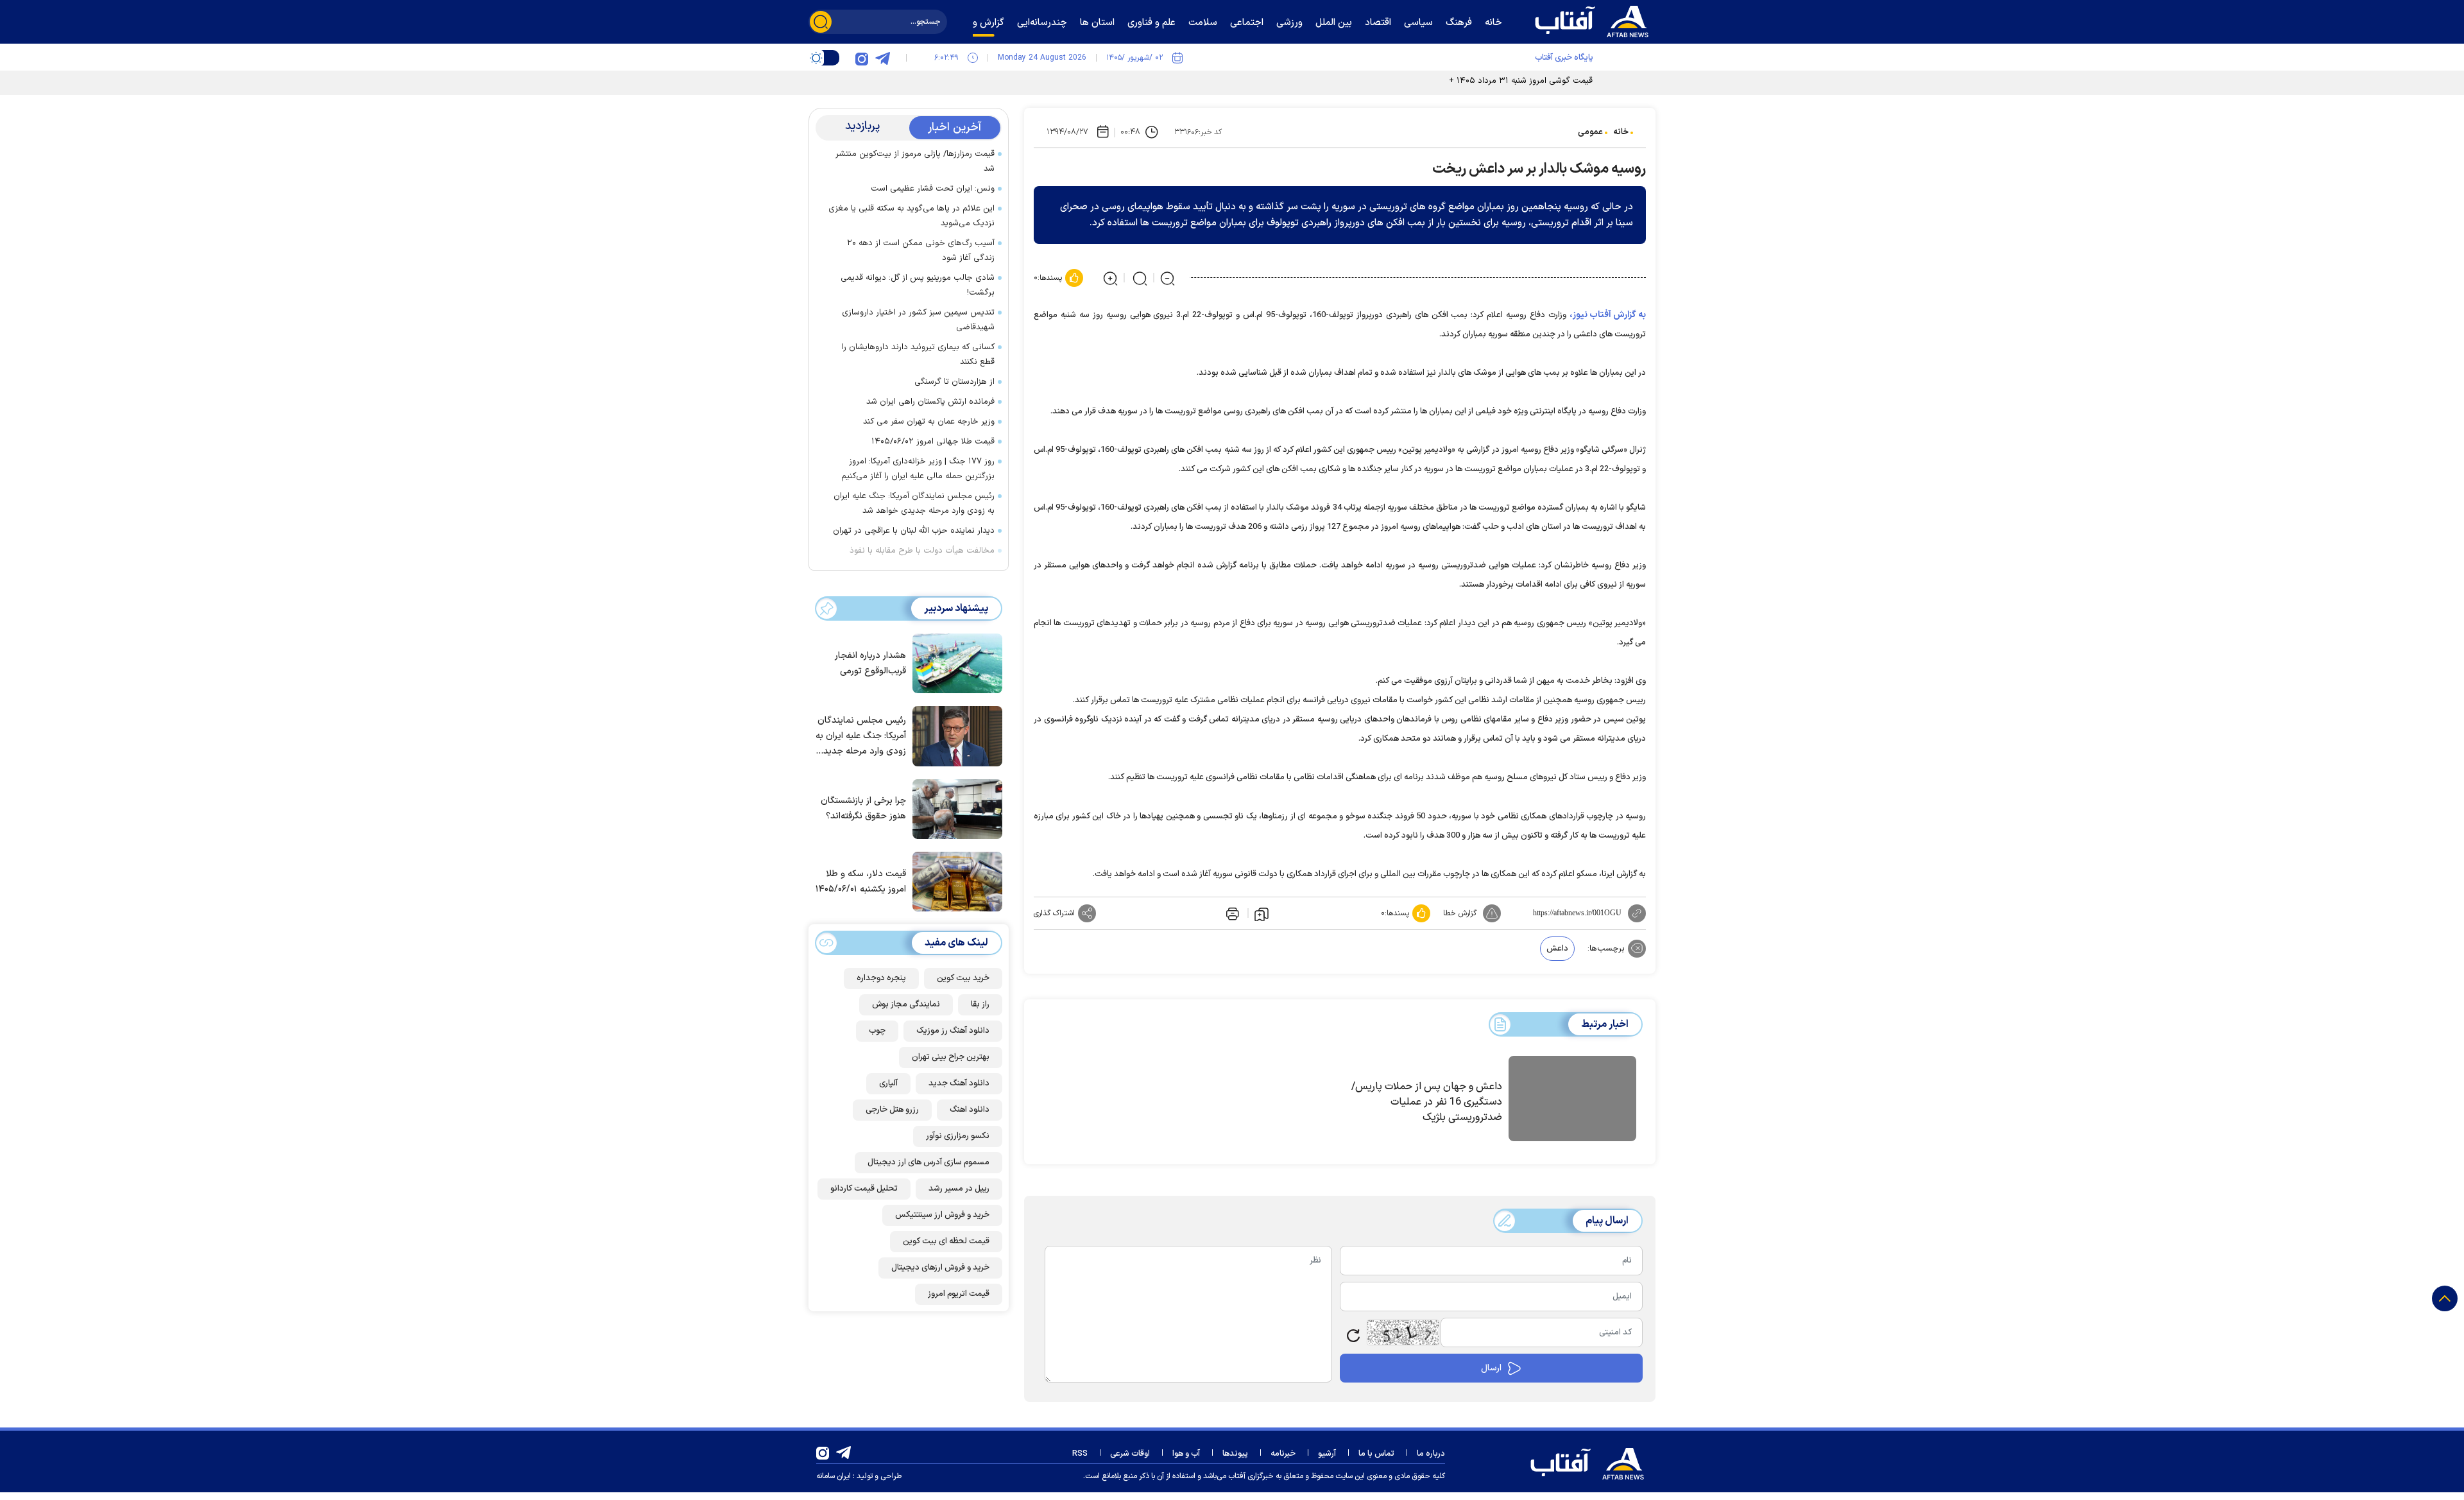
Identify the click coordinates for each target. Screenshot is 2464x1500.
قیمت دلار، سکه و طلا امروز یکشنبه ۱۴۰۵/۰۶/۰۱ (861, 882)
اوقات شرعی (1130, 1454)
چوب (877, 1031)
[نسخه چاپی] (1231, 913)
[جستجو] (821, 22)
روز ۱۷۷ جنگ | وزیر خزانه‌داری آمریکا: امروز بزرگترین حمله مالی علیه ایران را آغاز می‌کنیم (918, 469)
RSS (1080, 1454)
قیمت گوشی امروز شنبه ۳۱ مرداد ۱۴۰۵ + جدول (1509, 81)
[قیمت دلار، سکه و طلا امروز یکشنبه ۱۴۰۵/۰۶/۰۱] (954, 881)
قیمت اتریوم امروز (959, 1294)
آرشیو (1327, 1454)
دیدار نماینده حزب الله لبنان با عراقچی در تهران (914, 531)
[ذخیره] (1262, 913)
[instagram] (862, 58)
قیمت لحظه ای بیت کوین (946, 1241)
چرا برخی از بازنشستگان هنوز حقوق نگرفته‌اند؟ (863, 808)
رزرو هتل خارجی (892, 1110)
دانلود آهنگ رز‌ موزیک (953, 1031)
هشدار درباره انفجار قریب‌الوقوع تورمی (870, 663)
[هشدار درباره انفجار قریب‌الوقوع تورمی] (954, 662)
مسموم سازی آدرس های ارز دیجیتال (928, 1162)
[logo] (1595, 20)
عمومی (1590, 132)
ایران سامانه (834, 1476)
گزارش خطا (1460, 913)
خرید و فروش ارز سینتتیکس (942, 1215)
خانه (1621, 132)
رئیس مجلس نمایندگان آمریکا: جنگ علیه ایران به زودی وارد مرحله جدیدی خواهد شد (914, 504)
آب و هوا (1186, 1454)
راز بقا (980, 1004)
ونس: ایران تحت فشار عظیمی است (933, 189)
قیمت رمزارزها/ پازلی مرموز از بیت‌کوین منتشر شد (915, 161)
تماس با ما (1376, 1454)
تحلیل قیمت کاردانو (864, 1189)
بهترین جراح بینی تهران (951, 1057)
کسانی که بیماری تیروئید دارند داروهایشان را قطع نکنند (918, 355)
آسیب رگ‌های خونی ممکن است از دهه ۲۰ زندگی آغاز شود (921, 251)
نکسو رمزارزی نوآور (958, 1136)
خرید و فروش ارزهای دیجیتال (940, 1268)
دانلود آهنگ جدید (959, 1083)
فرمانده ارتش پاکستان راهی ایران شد (930, 402)
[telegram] (882, 58)
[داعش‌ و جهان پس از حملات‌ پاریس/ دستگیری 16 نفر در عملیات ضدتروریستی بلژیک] (1572, 1101)
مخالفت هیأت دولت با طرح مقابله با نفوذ (922, 551)
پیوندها (1235, 1454)
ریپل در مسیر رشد (959, 1189)
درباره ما (1431, 1454)
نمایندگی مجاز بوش (906, 1004)
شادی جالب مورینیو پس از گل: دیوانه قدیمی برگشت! (918, 285)
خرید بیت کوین (963, 978)
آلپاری (888, 1083)
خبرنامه (1283, 1454)
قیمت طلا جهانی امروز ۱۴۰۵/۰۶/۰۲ (933, 442)
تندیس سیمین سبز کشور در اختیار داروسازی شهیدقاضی (918, 320)
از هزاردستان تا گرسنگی (954, 382)
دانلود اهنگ (970, 1110)
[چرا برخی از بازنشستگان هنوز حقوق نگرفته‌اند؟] (954, 808)
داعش (1557, 949)
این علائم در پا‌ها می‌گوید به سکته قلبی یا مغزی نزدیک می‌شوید (911, 216)
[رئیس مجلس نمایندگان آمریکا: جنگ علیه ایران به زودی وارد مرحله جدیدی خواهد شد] (954, 735)
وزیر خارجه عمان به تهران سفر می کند (929, 422)
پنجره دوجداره (881, 978)
